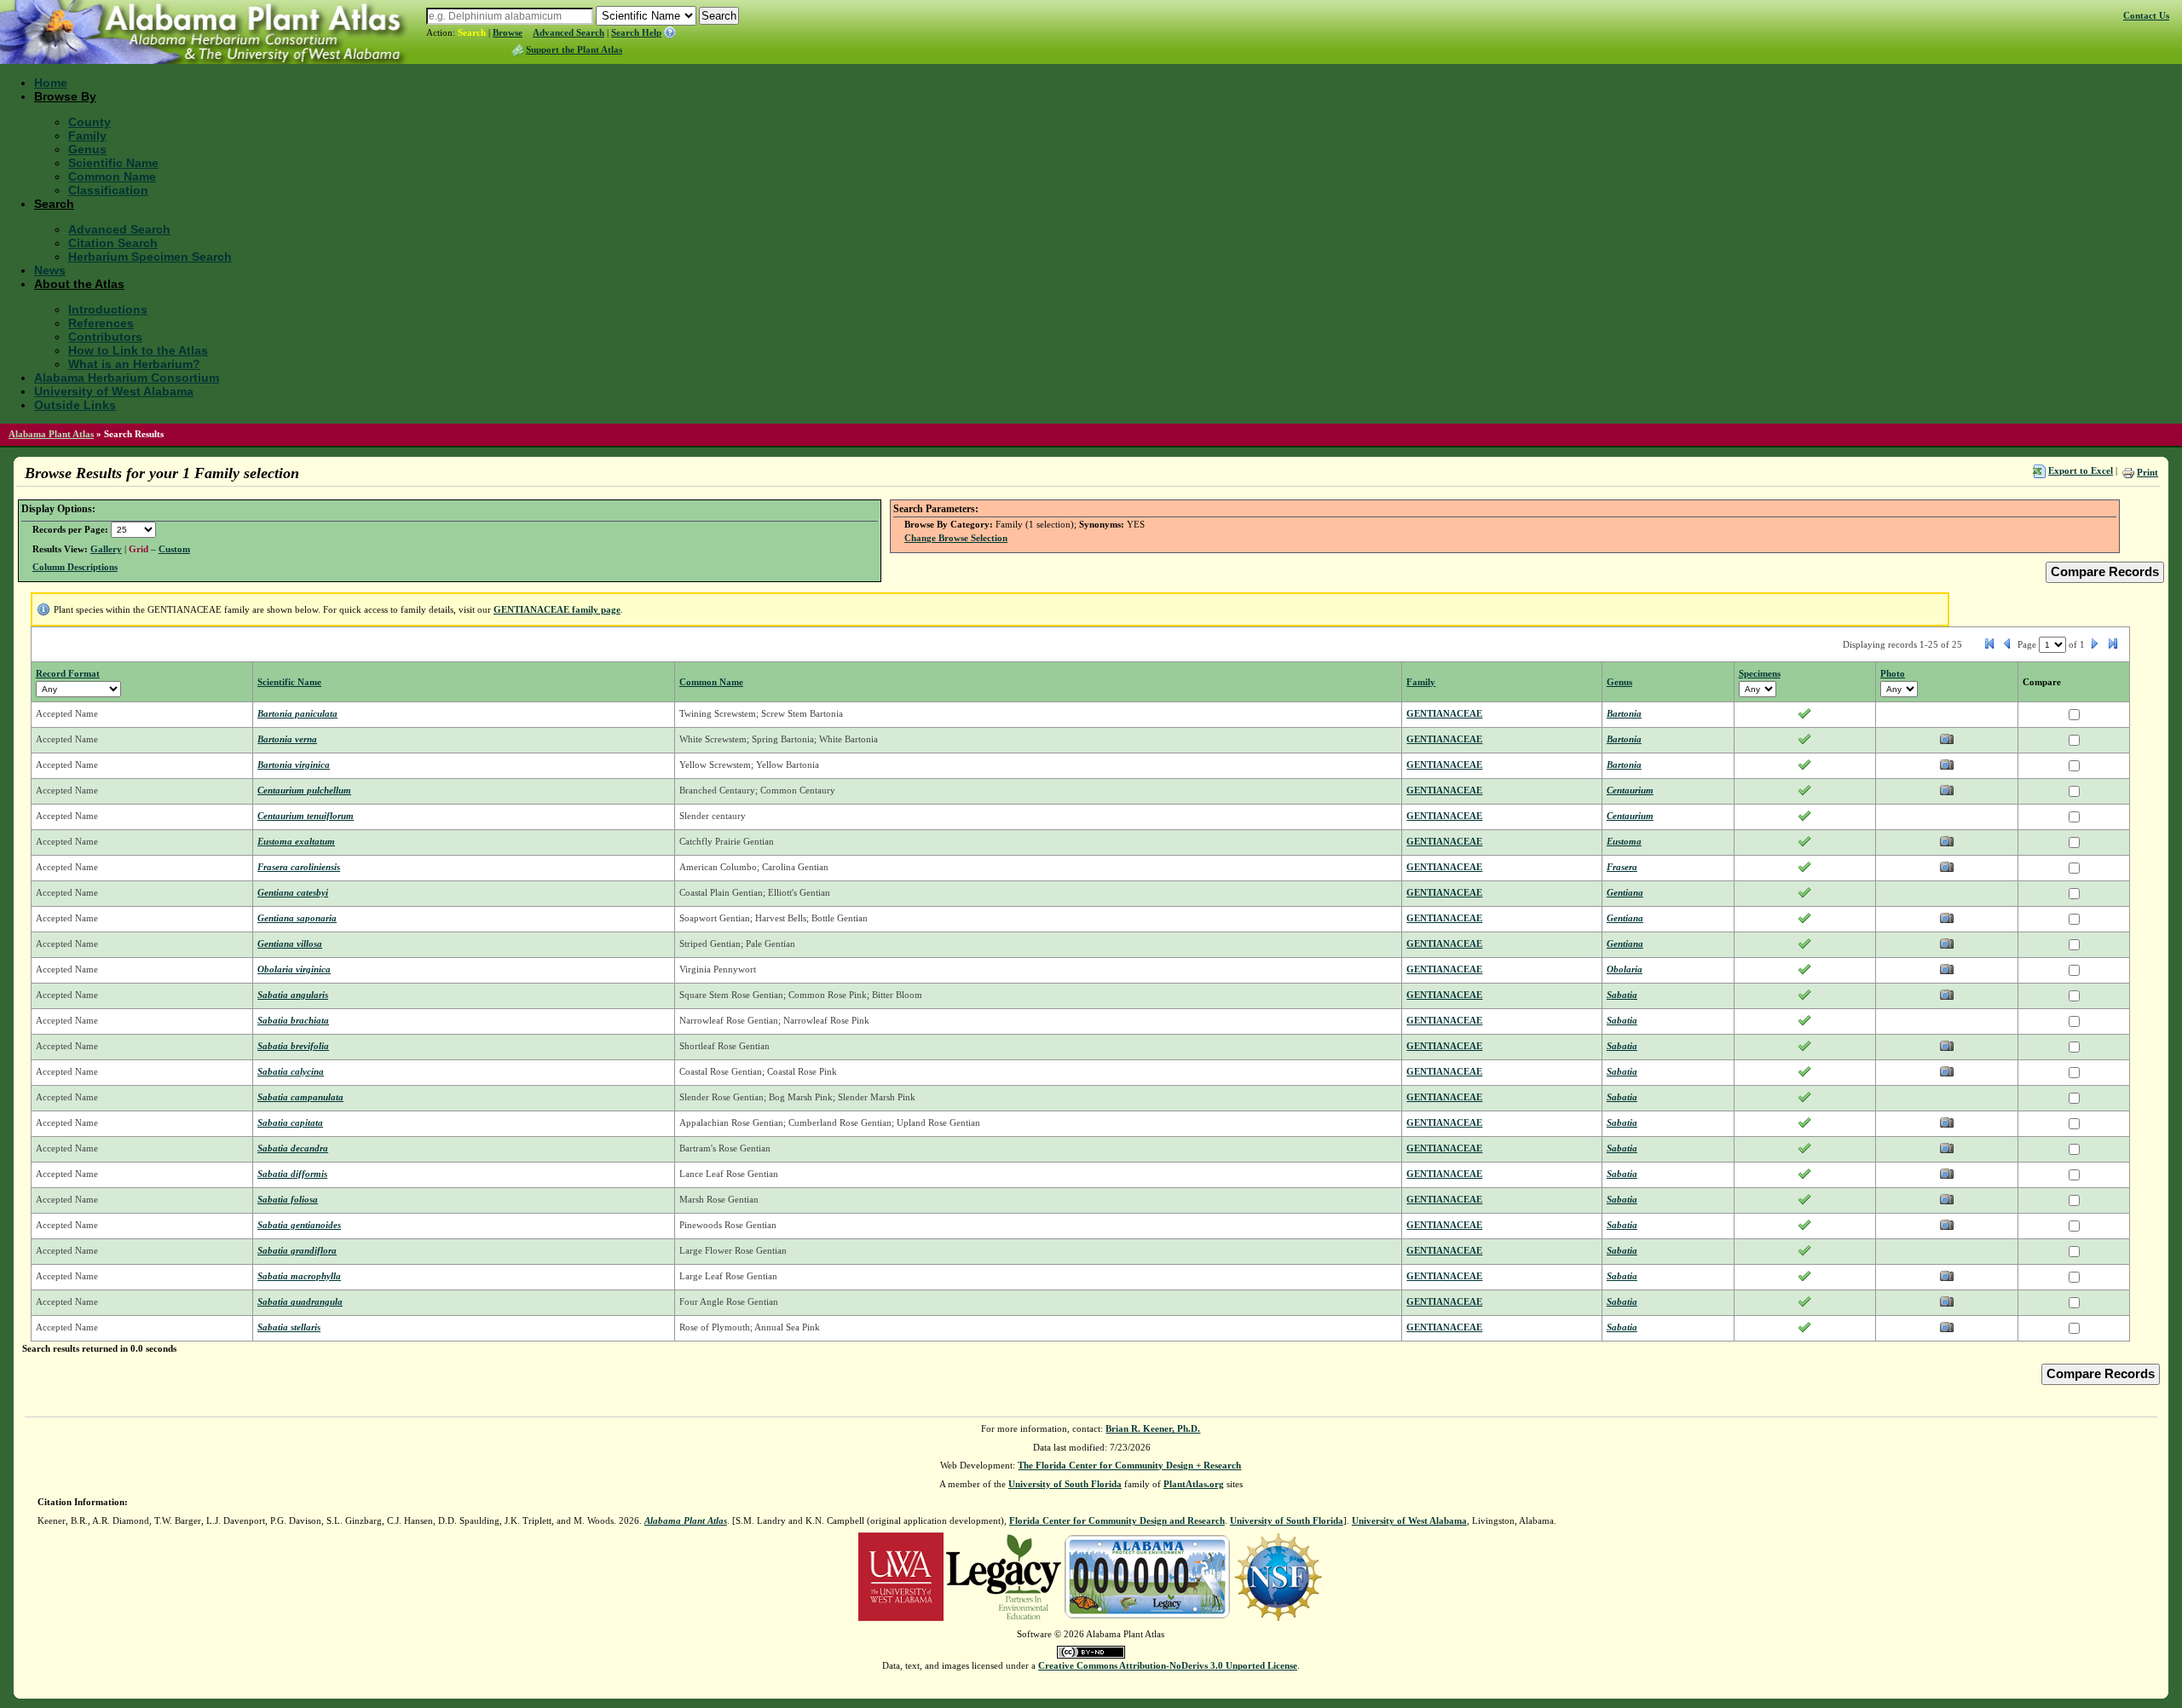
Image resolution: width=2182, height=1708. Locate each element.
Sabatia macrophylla (299, 1276)
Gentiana (1625, 892)
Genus (87, 149)
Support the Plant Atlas (574, 49)
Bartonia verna (287, 739)
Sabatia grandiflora (297, 1250)
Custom (174, 549)
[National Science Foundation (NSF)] (1278, 1576)
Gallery (106, 549)
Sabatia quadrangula (300, 1301)
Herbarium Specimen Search (150, 257)
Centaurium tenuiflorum (306, 816)
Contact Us (2146, 15)
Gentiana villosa (290, 943)
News (50, 270)
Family (87, 136)
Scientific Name (113, 163)
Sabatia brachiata (293, 1020)
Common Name (112, 176)
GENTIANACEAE (1444, 713)
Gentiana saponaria (297, 918)
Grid (139, 549)
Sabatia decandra (293, 1148)
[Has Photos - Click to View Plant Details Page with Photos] (1947, 742)
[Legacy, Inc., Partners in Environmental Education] (1004, 1576)
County (89, 122)
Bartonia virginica (294, 765)
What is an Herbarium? (134, 364)
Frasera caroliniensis (299, 867)
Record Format (68, 673)
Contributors (105, 337)
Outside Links (75, 405)
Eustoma (1624, 841)
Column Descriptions (75, 567)
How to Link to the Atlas (138, 350)
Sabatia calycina (291, 1071)
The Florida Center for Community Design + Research (1129, 1465)
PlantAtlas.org (1194, 1484)
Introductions (108, 309)
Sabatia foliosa (288, 1199)
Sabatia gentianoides (299, 1225)
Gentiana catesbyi (293, 892)
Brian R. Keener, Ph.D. (1153, 1428)
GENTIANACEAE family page (557, 609)
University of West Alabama (114, 391)
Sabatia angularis (293, 995)
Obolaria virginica (294, 969)
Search (472, 32)
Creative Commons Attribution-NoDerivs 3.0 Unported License (1168, 1665)
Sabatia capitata (290, 1122)
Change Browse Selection (956, 538)
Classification (108, 190)
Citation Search (113, 243)
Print (2147, 472)
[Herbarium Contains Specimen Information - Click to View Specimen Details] (1804, 717)
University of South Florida (1065, 1484)
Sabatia (1622, 995)
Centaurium (1630, 790)
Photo (1893, 673)
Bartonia (1624, 713)
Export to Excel (2081, 470)
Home (51, 83)
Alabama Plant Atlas (51, 434)
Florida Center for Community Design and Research (1117, 1520)
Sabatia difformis (292, 1174)
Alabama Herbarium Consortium (127, 378)
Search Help (636, 32)
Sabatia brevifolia (293, 1046)
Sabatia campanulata (300, 1097)
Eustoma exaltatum (296, 841)
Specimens (1760, 673)
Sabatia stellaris (289, 1327)
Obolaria (1625, 969)
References (101, 323)
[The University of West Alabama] (901, 1576)
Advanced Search (569, 32)
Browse (508, 32)
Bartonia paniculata (297, 713)
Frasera (1622, 867)
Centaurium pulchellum (304, 790)
